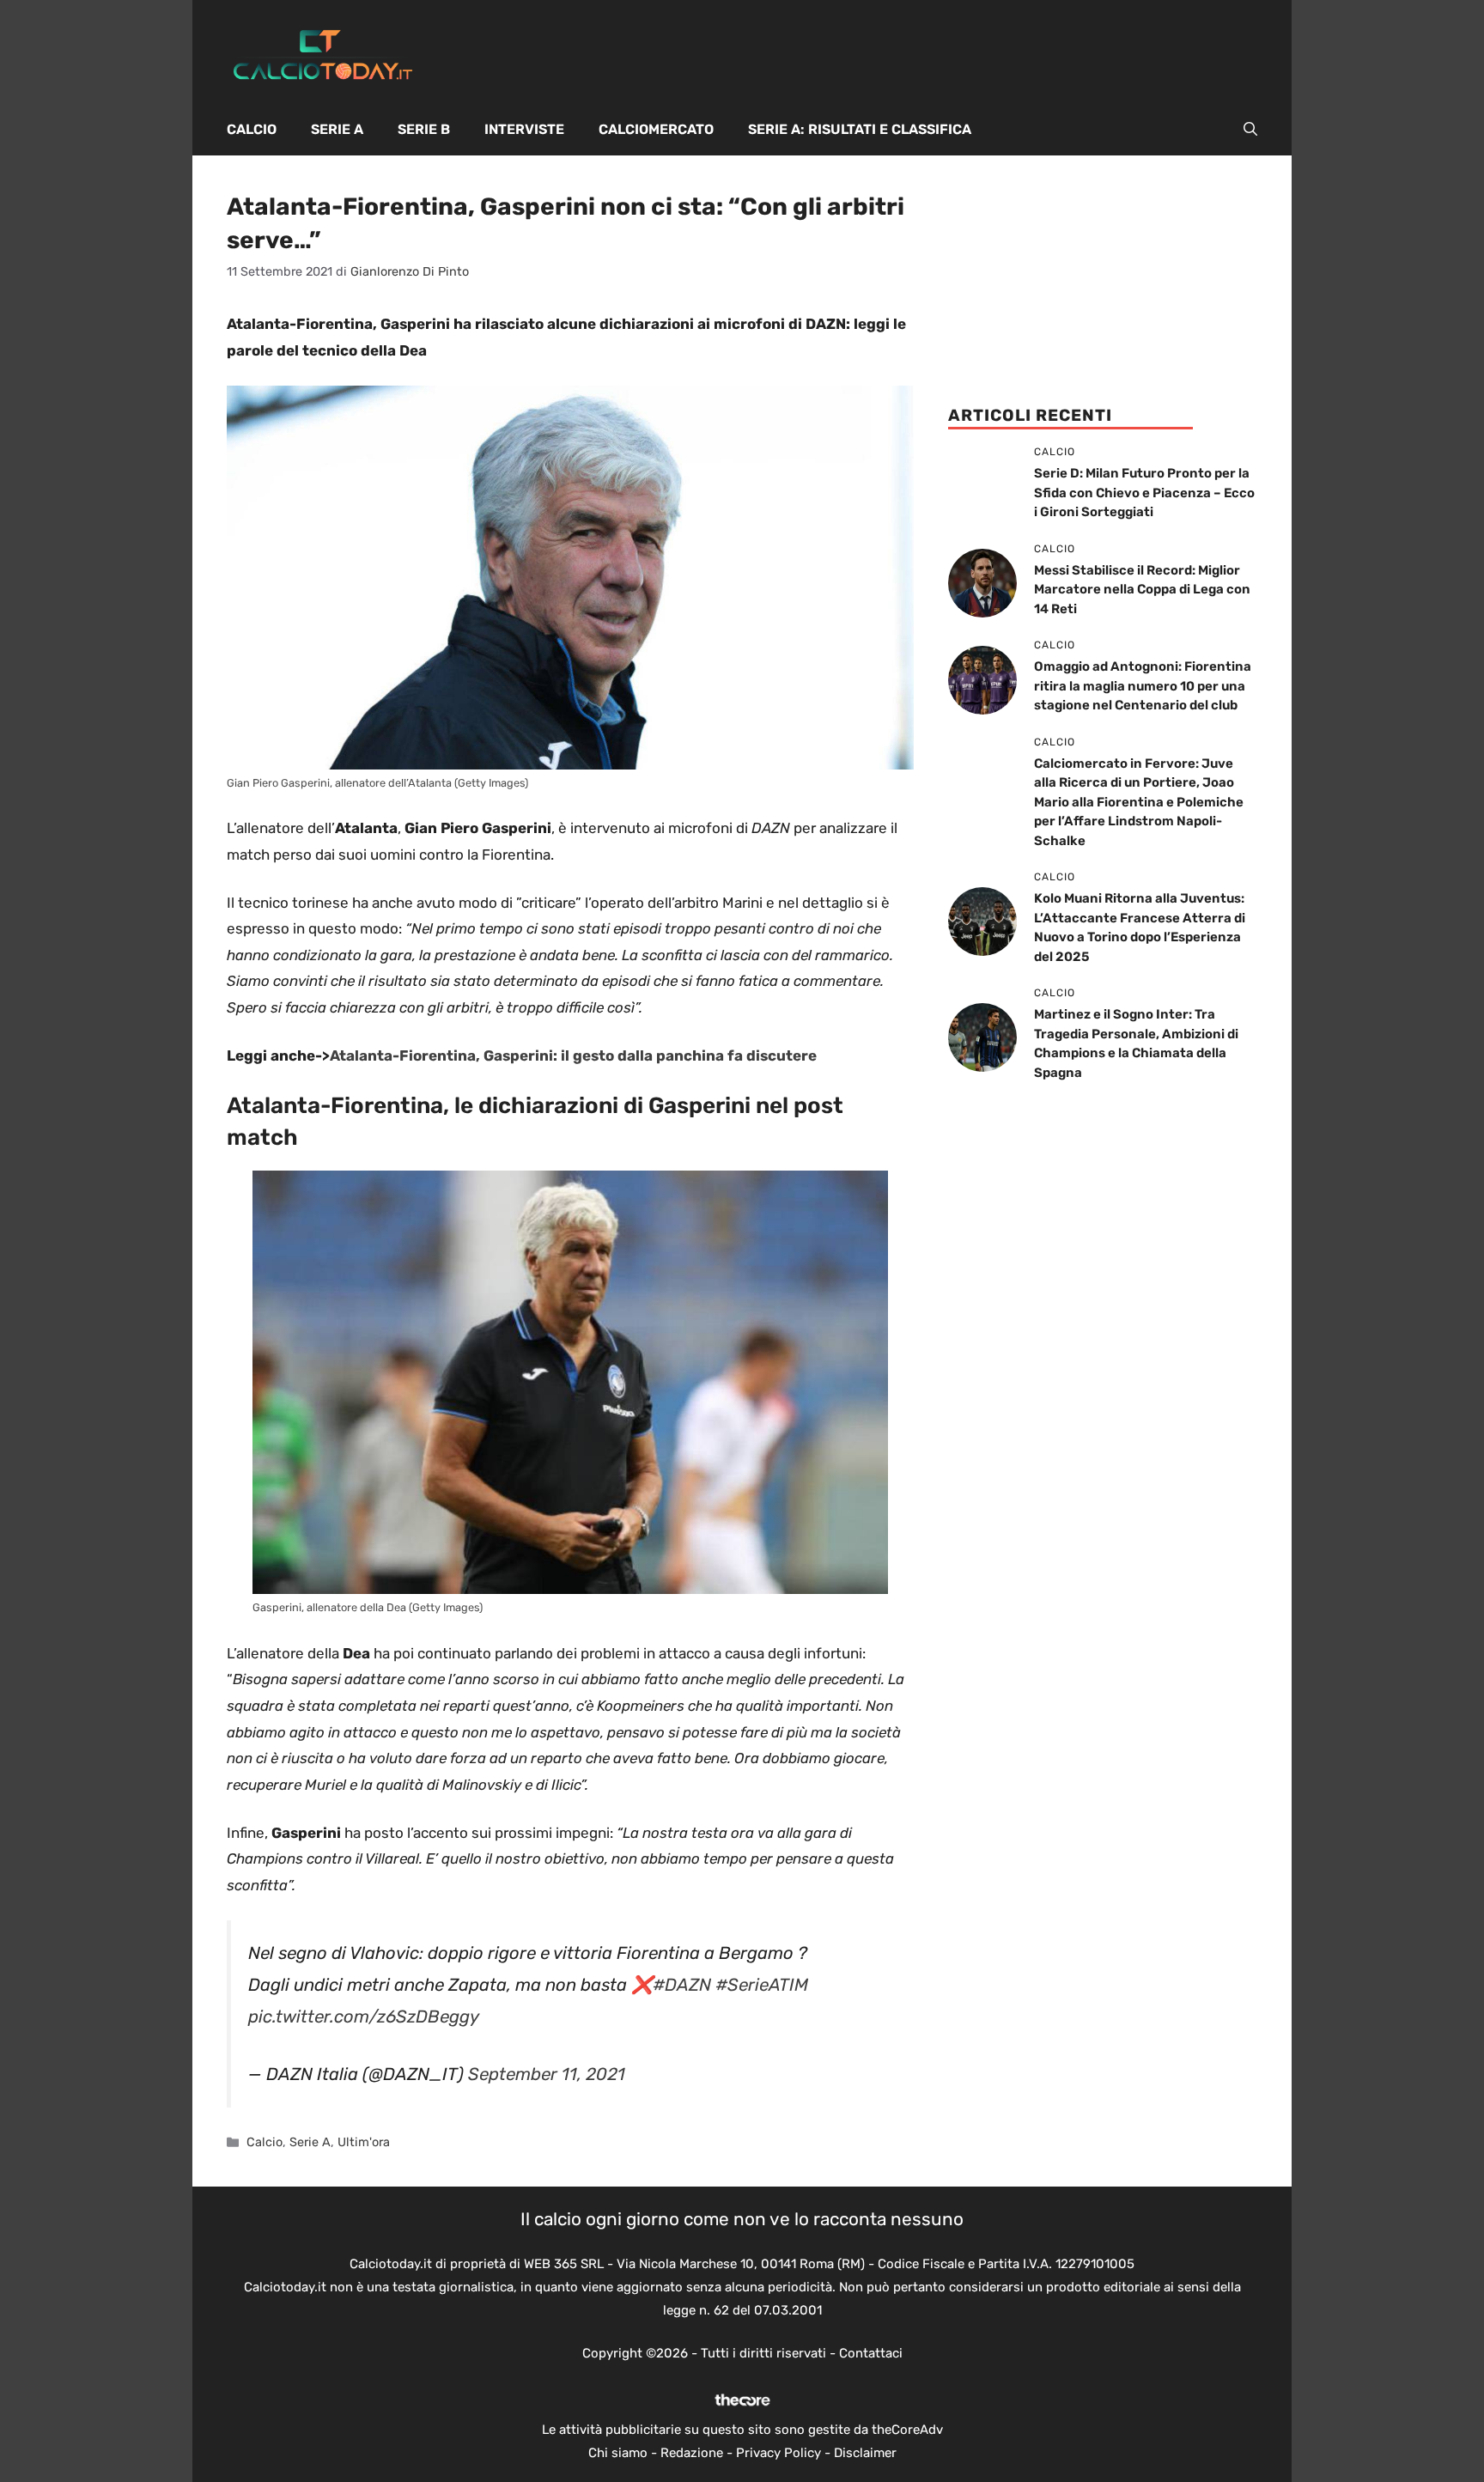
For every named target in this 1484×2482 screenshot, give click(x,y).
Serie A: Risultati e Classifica (860, 129)
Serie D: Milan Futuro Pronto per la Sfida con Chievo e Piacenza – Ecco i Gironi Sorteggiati (1144, 493)
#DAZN (682, 1985)
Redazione (692, 2453)
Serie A (337, 129)
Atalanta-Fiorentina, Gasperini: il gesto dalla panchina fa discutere (573, 1055)
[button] (1250, 130)
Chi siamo (618, 2453)
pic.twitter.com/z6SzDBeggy (364, 2017)
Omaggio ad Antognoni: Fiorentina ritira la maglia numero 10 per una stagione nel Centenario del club (1143, 686)
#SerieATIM (762, 1985)
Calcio (252, 129)
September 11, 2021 (547, 2074)
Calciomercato (656, 129)
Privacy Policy (778, 2453)
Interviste (524, 129)
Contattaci (871, 2353)
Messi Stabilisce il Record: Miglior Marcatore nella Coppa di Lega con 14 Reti (1142, 590)
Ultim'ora (364, 2142)
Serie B (424, 129)
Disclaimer (865, 2453)
